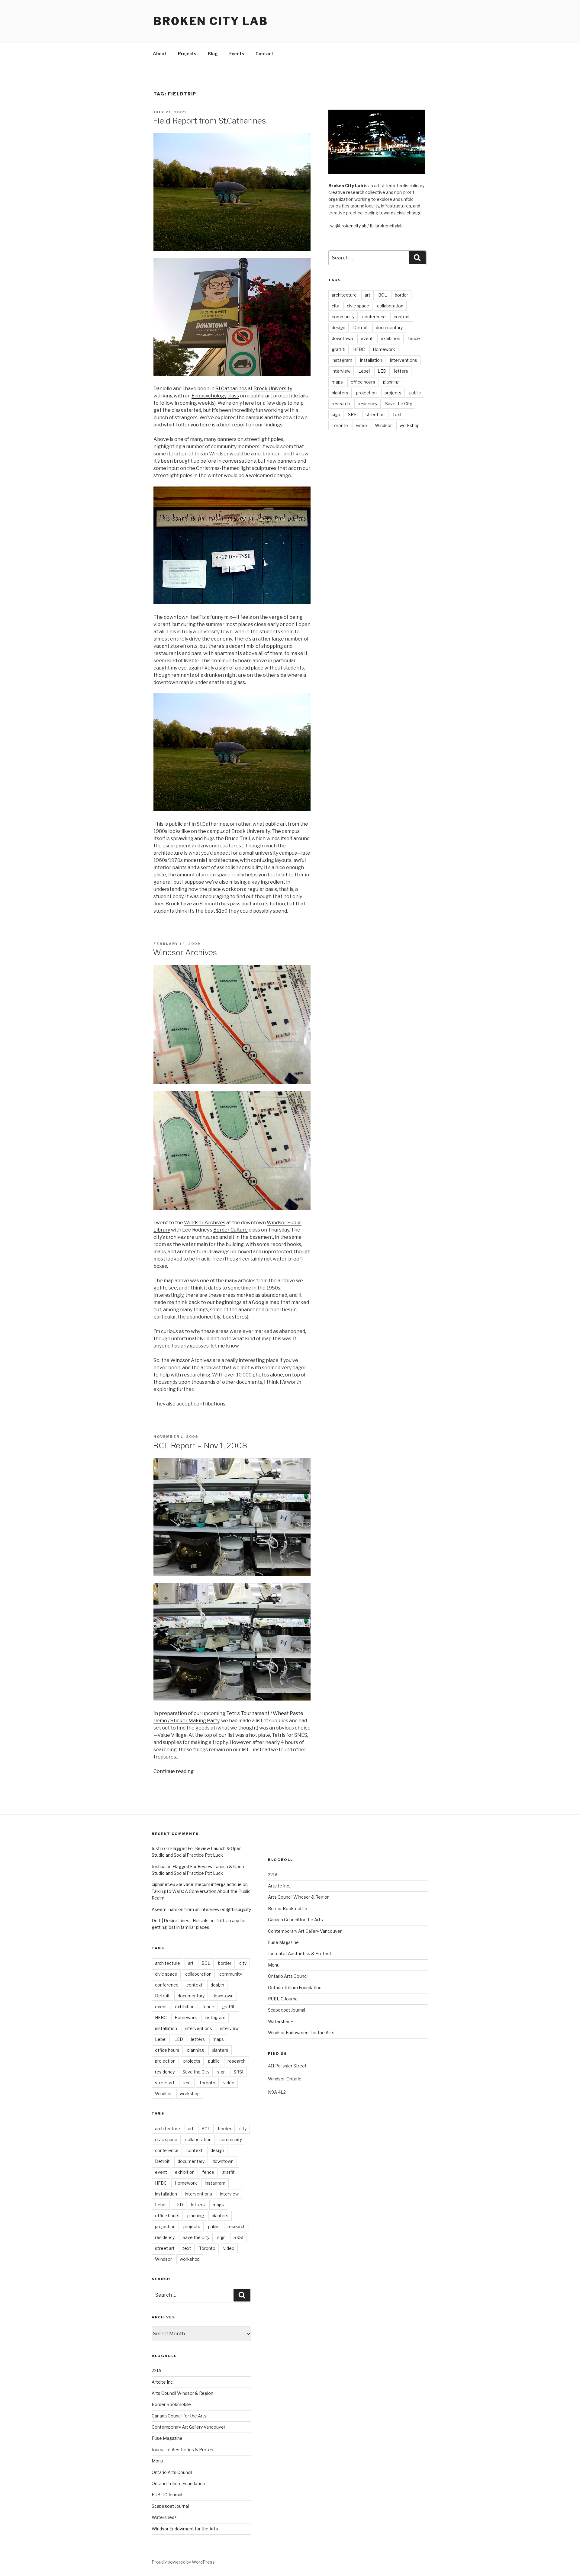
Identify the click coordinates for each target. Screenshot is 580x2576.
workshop (410, 425)
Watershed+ (164, 2517)
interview (341, 371)
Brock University (273, 389)
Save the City (399, 404)
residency (367, 404)
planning (391, 382)
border (401, 295)
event (367, 338)
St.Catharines (231, 389)
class (233, 396)
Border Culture (230, 1230)
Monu (157, 2461)
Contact (264, 54)
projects (393, 393)
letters (401, 371)
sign (336, 414)
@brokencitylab (351, 226)
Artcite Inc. (163, 2382)
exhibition (390, 338)
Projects (187, 54)
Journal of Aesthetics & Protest (183, 2450)
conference (374, 317)
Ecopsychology (209, 396)
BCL (383, 295)
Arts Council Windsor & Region (182, 2393)
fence (414, 338)
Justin (157, 1848)
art (367, 295)
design (338, 328)
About (160, 54)
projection (366, 393)
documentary (389, 328)
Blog (213, 54)
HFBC (359, 349)
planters (340, 393)
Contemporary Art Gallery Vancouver (188, 2427)
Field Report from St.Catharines (209, 121)
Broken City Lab (211, 21)
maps (337, 382)
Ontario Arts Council (172, 2472)
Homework (384, 349)
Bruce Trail (237, 838)
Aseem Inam (164, 1909)
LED (382, 371)
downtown (342, 338)
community (343, 317)
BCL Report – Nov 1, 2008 (200, 1445)
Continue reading (174, 1771)
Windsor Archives (185, 952)
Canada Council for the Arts (179, 2416)
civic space (358, 306)
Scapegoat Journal (170, 2506)
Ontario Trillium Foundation (178, 2483)
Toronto (340, 425)
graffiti (338, 349)
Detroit (361, 328)
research (341, 404)
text (397, 414)
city (335, 306)
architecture (344, 295)
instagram (342, 360)
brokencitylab (389, 226)
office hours (363, 382)
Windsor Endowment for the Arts (185, 2529)
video (361, 425)
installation (371, 360)
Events (237, 54)
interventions (404, 360)
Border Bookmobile (171, 2404)
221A (156, 2370)
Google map (266, 1302)
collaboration (390, 306)
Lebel (364, 371)
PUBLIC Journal (167, 2495)
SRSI (353, 414)
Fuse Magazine (167, 2438)
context (402, 317)
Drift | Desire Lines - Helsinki (180, 1921)
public (415, 393)
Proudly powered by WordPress (183, 2562)
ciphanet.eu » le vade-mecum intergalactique (197, 1884)
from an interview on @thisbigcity (218, 1909)
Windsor (383, 425)
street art (375, 414)
